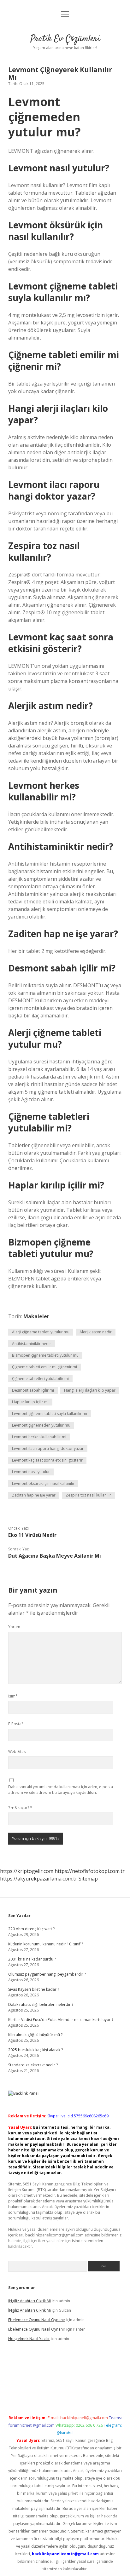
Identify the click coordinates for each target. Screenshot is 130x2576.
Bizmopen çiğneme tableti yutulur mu (45, 1355)
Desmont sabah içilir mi (33, 1390)
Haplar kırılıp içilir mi (30, 1402)
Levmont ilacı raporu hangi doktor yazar (48, 1448)
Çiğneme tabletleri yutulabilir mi (40, 1379)
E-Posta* (16, 1724)
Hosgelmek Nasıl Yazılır (29, 2339)
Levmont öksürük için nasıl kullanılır (43, 1483)
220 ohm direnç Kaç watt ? (31, 1929)
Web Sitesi (17, 1752)
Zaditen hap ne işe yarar (34, 1495)
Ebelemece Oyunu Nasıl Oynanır (37, 2320)
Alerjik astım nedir (96, 1332)
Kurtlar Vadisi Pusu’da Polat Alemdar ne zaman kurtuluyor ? (61, 2020)
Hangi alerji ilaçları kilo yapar (90, 1390)
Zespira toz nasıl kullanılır (88, 1495)
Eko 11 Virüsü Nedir (32, 1535)
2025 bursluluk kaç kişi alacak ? (35, 2050)
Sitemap (88, 1879)
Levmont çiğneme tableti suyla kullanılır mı (50, 1414)
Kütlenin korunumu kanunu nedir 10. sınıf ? (46, 1944)
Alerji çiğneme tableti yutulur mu (41, 1332)
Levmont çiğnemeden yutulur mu (41, 1425)
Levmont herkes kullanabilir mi (39, 1437)
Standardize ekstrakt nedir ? (33, 2065)
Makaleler (36, 1316)
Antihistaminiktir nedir (32, 1344)
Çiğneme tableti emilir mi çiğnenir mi (44, 1367)
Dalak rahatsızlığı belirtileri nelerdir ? (41, 2004)
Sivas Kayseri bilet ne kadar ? (34, 1989)
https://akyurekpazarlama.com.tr (39, 1879)
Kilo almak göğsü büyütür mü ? (35, 2035)
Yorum (14, 1627)
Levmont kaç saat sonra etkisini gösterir (47, 1460)
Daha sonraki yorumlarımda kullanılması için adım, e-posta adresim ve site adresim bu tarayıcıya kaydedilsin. (61, 1790)
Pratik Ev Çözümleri (65, 39)
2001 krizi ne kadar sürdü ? (32, 1959)
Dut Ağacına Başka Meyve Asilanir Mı (55, 1556)
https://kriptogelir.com (27, 1871)
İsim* (13, 1696)
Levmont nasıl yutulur (31, 1472)
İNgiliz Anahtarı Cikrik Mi (30, 2301)
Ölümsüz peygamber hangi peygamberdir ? (47, 1974)
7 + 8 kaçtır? (20, 1808)
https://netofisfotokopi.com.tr (90, 1871)
